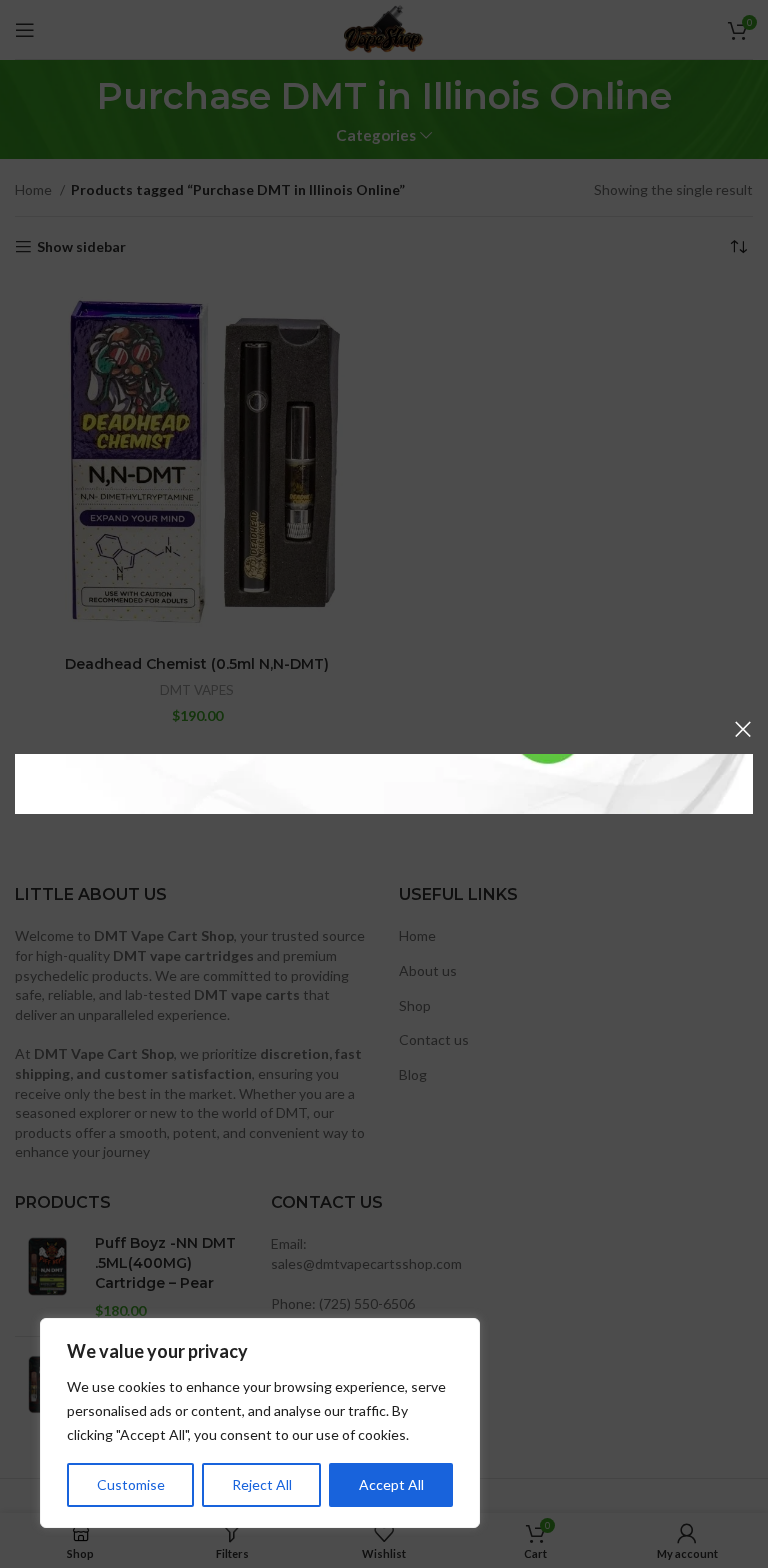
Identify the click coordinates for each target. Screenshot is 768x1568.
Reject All (262, 1484)
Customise (131, 1484)
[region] (260, 1423)
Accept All (391, 1484)
